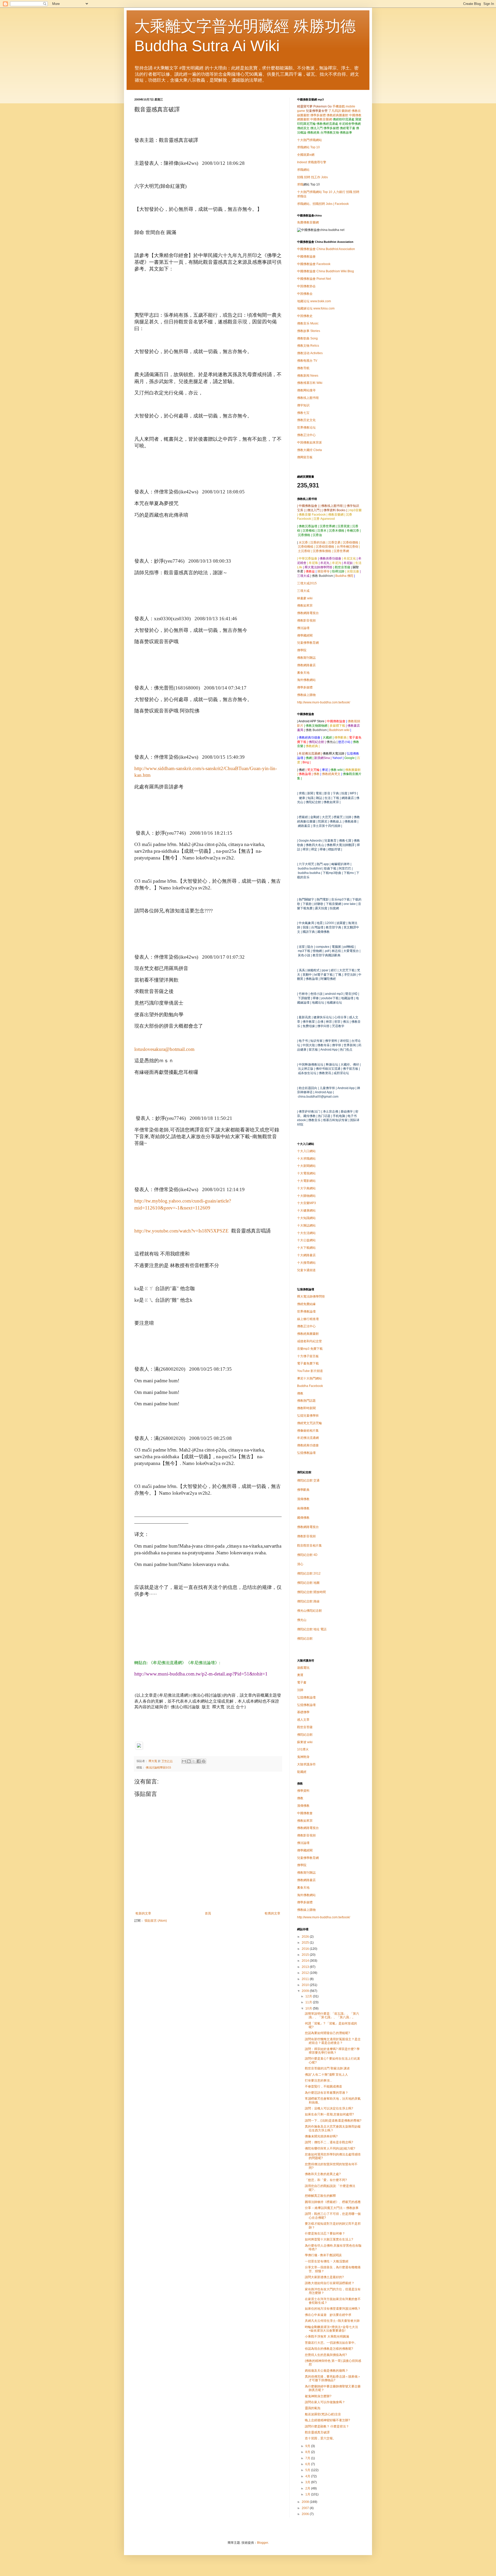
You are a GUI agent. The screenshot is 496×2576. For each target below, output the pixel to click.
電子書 (302, 1682)
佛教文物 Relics (308, 346)
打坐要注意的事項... (318, 2081)
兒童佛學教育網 (308, 643)
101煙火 (303, 1749)
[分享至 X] (194, 1761)
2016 (306, 1949)
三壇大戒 (303, 591)
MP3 (307, 1203)
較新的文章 (143, 1913)
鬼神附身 (303, 1757)
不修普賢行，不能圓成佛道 (323, 2086)
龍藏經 (302, 1772)
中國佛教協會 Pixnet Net (314, 279)
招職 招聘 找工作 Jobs (312, 177)
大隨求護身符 (306, 1764)
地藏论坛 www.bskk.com (314, 301)
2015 (306, 1955)
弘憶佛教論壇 (306, 1453)
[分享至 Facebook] (199, 1761)
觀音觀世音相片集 (309, 1546)
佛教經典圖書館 (337, 115)
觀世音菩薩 (305, 1727)
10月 (309, 2008)
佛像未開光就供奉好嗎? (321, 2136)
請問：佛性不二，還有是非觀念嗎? (329, 2142)
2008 (306, 2502)
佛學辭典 (303, 1490)
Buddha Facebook (310, 1386)
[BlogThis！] (189, 1761)
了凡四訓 (335, 111)
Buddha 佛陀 (344, 576)
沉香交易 (334, 542)
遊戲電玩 (303, 1668)
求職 (300, 184)
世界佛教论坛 (306, 428)
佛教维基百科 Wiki (310, 383)
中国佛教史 (305, 316)
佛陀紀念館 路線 (308, 1601)
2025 (306, 1943)
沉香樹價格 (351, 542)
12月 (309, 1996)
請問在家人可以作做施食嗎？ (325, 2402)
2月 (308, 2488)
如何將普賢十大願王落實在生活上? (329, 2239)
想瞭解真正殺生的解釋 (320, 2196)
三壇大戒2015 (307, 583)
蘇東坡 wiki (305, 1742)
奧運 (300, 1675)
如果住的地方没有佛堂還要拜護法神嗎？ (333, 2309)
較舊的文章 (273, 1913)
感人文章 (303, 1720)
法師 (300, 1690)
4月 (308, 2476)
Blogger (262, 2543)
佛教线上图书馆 (308, 398)
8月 (308, 2452)
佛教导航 (303, 368)
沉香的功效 (318, 542)
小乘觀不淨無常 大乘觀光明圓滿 (327, 2337)
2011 (306, 1979)
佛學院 (302, 650)
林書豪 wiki (305, 598)
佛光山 (302, 1620)
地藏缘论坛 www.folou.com (316, 308)
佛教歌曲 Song (307, 338)
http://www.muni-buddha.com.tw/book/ (324, 702)
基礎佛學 (303, 1712)
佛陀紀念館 (305, 1639)
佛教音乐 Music (308, 323)
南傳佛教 (303, 1508)
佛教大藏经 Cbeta (309, 450)
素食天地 (303, 673)
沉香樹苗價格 (325, 547)
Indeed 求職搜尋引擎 (312, 162)
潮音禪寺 (323, 571)
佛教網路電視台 (308, 613)
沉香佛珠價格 (322, 551)
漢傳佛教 (303, 1499)
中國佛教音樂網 (321, 119)
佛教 (316, 774)
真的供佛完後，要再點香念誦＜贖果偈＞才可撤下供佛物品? (333, 2378)
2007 (306, 2508)
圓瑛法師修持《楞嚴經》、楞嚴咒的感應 (333, 2202)
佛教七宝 (303, 413)
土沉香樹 (304, 551)
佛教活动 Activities (310, 353)
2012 (306, 1973)
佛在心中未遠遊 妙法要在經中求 (328, 2315)
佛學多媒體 (318, 115)
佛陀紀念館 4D (307, 1555)
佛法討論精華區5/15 (158, 1767)
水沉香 (303, 542)
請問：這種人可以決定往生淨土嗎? (329, 2108)
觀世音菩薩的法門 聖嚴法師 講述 (327, 2068)
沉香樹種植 (306, 547)
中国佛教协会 (306, 286)
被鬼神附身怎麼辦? (318, 2396)
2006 (306, 2514)
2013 (306, 1967)
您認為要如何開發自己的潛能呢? (327, 2033)
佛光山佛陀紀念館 (309, 1611)
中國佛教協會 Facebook (314, 264)
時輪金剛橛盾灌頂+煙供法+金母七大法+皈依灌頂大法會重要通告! (331, 2329)
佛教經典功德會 (308, 1445)
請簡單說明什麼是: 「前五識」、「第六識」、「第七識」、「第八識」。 (332, 2015)
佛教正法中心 (306, 435)
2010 (306, 1985)
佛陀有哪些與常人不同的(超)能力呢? (330, 2148)
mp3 (310, 1349)
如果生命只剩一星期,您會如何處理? (329, 2114)
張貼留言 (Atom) (156, 1921)
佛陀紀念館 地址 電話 (312, 1629)
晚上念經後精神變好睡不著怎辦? (327, 2420)
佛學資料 (303, 1791)
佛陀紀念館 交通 (308, 1480)
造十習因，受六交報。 (320, 2438)
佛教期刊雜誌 (306, 658)
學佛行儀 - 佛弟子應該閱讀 (323, 2255)
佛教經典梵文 (331, 774)
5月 (308, 2470)
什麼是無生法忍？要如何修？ (325, 2233)
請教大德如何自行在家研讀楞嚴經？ (330, 2283)
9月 (308, 2446)
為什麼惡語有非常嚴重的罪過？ (327, 2093)
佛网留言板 (305, 457)
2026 (306, 1937)
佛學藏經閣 (305, 635)
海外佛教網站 (306, 680)
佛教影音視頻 (306, 620)
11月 (309, 2002)
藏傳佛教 (303, 1518)
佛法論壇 (303, 628)
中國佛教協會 (306, 257)
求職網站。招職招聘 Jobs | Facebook (323, 204)
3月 (308, 2482)
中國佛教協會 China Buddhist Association (326, 249)
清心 (300, 1564)
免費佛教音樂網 (308, 222)
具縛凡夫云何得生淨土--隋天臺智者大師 (332, 2321)
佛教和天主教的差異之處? (323, 2174)
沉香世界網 (341, 551)
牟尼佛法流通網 (308, 1438)
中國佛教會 (305, 1813)
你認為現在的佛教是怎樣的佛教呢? (329, 2349)
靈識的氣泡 (313, 2408)
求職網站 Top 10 (308, 147)
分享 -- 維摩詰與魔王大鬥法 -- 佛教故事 (332, 2208)
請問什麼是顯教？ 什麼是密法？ (327, 2426)
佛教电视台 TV (307, 361)
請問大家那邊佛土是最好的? (324, 2277)
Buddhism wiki (339, 730)
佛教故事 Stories (309, 331)
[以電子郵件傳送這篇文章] (184, 1761)
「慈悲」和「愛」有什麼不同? (326, 2180)
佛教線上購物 (306, 695)
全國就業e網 (306, 155)
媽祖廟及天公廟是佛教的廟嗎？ (327, 2371)
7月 (308, 2458)
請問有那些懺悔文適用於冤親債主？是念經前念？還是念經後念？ (333, 2041)
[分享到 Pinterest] (204, 1761)
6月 (308, 2464)
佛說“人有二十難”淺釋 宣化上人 (326, 2075)
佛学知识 (303, 405)
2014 (306, 1961)
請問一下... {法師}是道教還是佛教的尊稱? (333, 2121)
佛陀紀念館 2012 (309, 1573)
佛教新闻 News (308, 376)
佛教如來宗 (305, 606)
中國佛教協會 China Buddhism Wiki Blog (326, 271)
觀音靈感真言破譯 (317, 2432)
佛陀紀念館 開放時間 (311, 1592)
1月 (308, 2494)
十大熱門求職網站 (309, 140)
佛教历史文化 (306, 420)
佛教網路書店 (306, 665)
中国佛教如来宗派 (309, 443)
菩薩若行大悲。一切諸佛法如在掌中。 (331, 2343)
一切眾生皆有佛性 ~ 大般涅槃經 (327, 2261)
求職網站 (303, 170)
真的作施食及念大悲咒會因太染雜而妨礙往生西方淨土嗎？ (333, 2128)
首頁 (208, 1913)
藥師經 (346, 111)
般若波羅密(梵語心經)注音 (323, 2414)
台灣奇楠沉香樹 (347, 547)
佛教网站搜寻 (306, 390)
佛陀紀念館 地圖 (308, 1583)
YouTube (310, 1371)
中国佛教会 (305, 294)
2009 (306, 1991)
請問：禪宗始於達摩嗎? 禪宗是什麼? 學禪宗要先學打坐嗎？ (332, 2051)
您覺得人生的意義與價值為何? (326, 2355)
